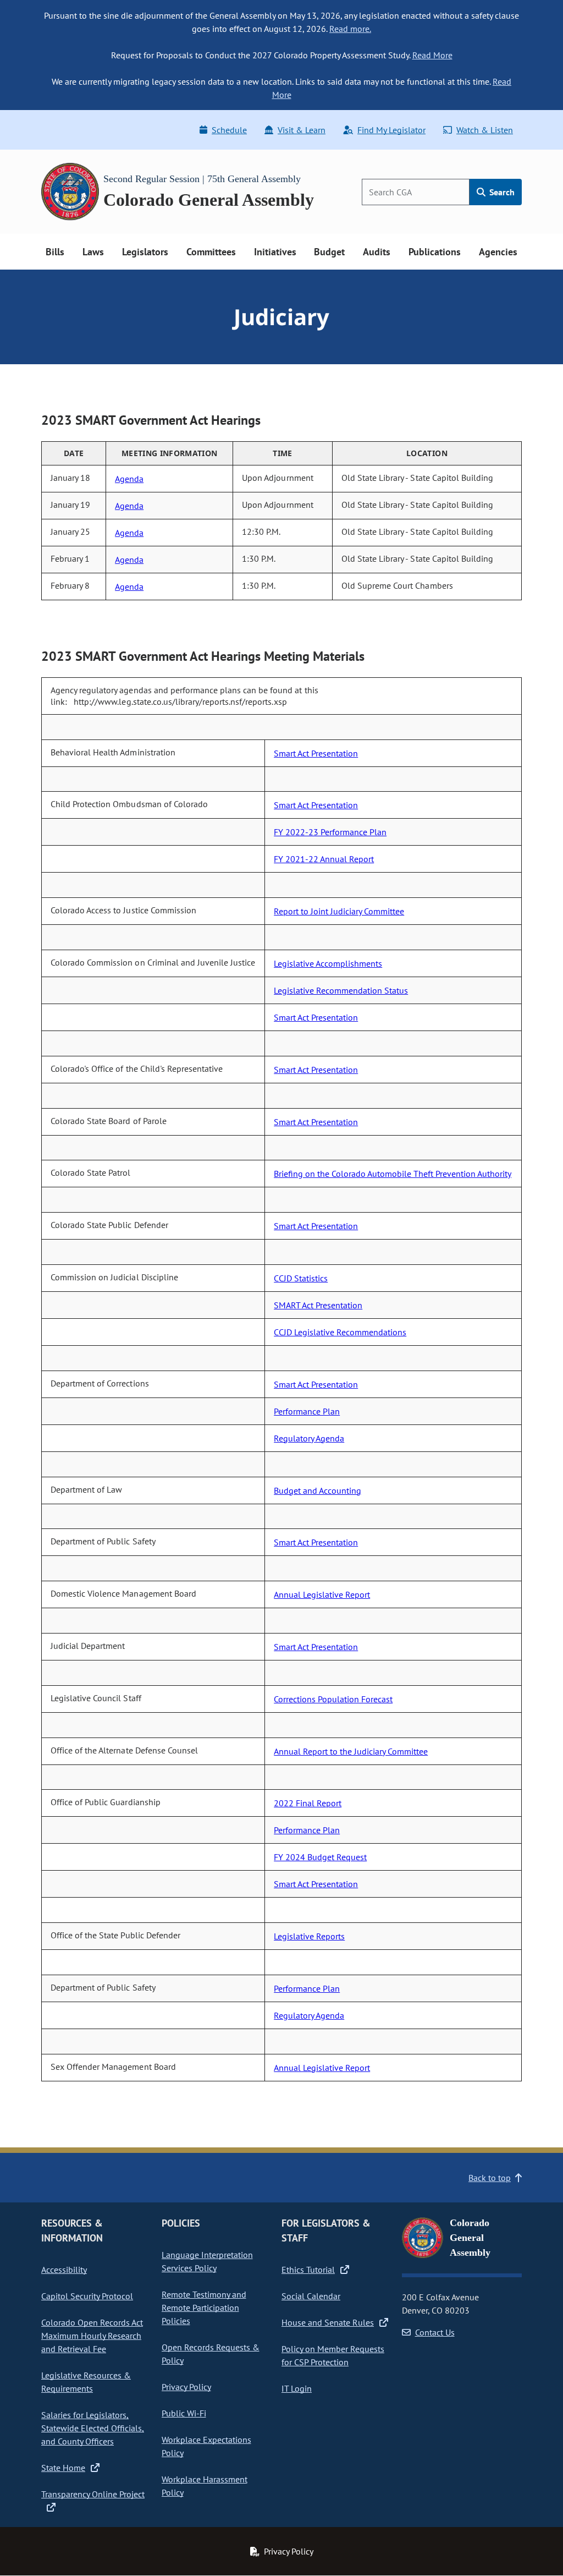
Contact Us (435, 2332)
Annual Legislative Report (322, 1594)
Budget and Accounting (318, 1490)
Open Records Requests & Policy (211, 2354)
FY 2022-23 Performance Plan (330, 832)
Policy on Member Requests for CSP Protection (333, 2355)
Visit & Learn (302, 130)
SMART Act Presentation (318, 1305)
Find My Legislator (391, 130)
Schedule (229, 130)
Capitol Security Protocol (87, 2296)
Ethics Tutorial (308, 2270)
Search (501, 192)
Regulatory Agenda (309, 1438)
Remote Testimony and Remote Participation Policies (204, 2308)
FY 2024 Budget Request (320, 1857)
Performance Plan (307, 1411)
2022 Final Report (308, 1803)
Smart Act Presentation (316, 753)
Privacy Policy (186, 2387)
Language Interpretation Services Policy (207, 2261)
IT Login (297, 2388)
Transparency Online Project (93, 2494)
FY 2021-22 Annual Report (324, 859)
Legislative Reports (309, 1936)
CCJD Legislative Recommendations (340, 1332)
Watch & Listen (485, 130)
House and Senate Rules (328, 2322)
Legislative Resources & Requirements (86, 2382)
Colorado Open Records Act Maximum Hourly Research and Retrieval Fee (92, 2336)
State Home (63, 2468)
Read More (432, 55)
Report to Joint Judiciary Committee (339, 911)
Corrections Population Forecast (333, 1699)
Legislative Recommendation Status (341, 990)
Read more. (350, 29)
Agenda (129, 479)
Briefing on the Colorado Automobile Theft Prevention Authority (393, 1174)
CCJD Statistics (301, 1278)
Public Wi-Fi (184, 2413)
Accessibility (64, 2270)
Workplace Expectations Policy (206, 2446)
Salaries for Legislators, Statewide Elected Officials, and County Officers (93, 2428)
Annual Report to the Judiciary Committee (351, 1751)
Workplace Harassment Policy (205, 2486)
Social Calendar (311, 2296)
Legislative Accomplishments (328, 963)
